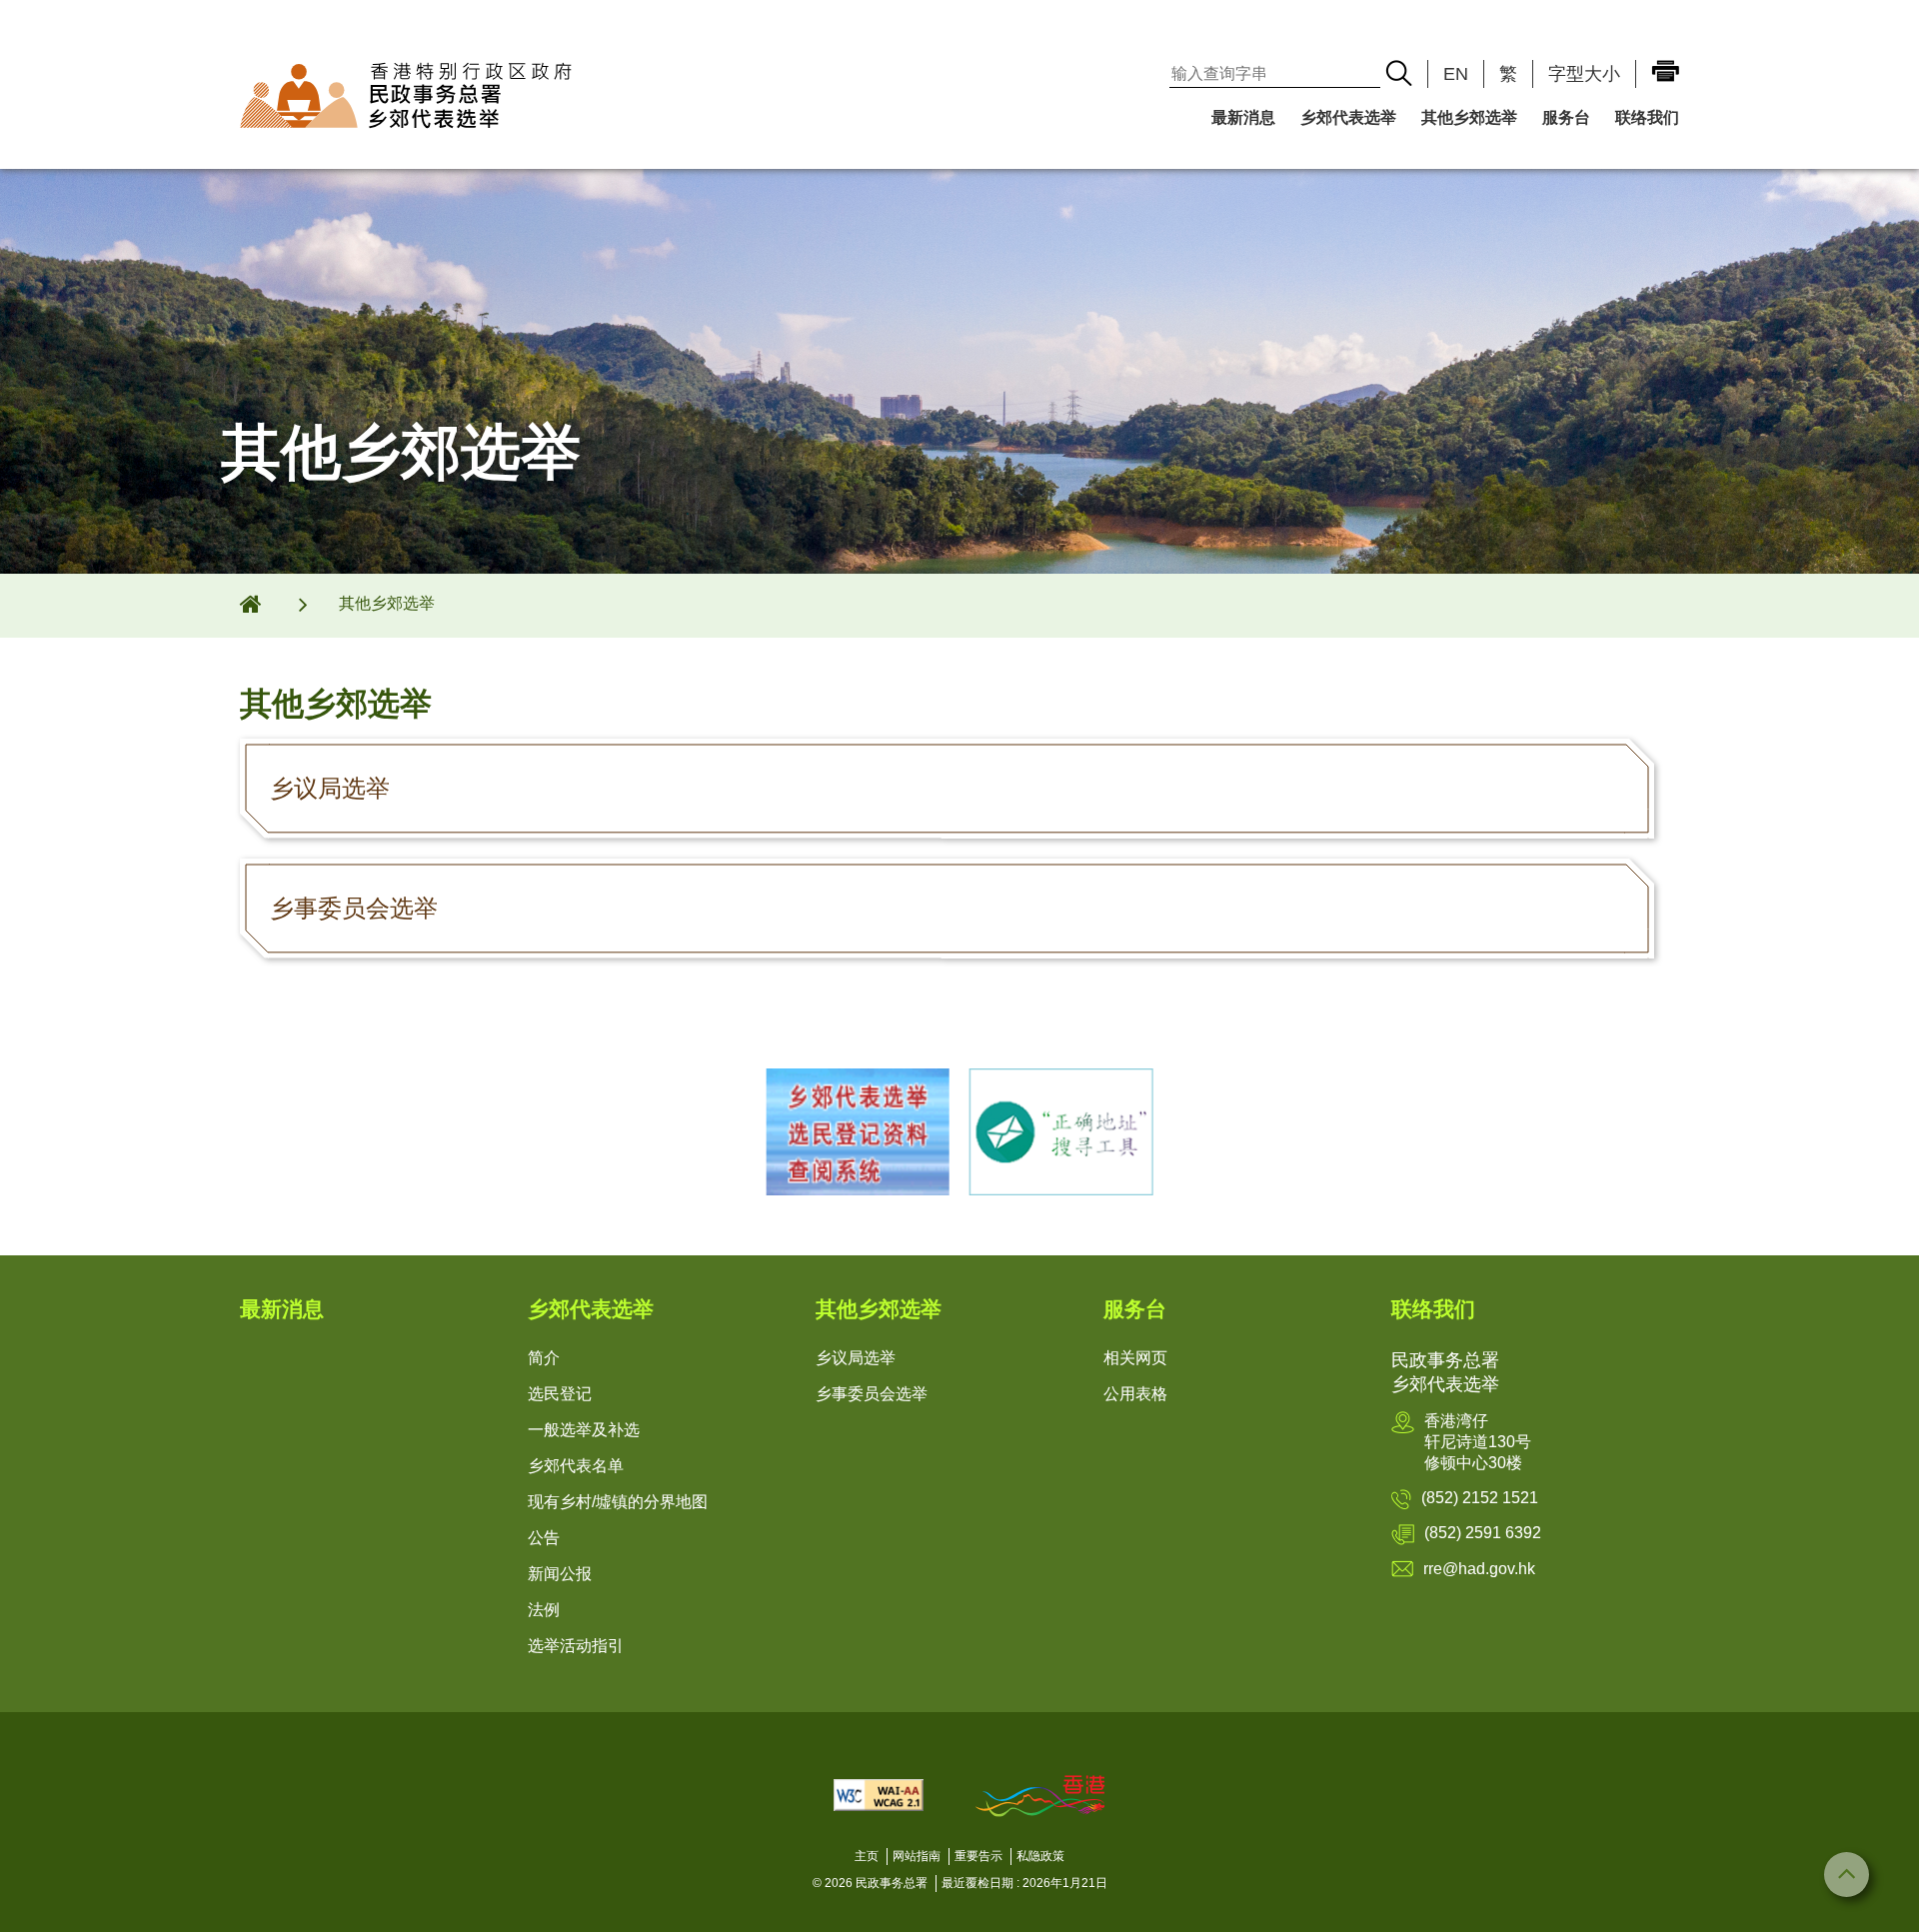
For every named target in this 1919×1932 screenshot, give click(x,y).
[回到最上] (1847, 1875)
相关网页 (1135, 1358)
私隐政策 (1040, 1856)
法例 (544, 1610)
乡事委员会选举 (872, 1394)
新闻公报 (560, 1574)
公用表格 (1135, 1394)
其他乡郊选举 (1469, 117)
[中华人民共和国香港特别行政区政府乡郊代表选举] (498, 95)
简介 (544, 1358)
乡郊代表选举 (1348, 117)
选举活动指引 (576, 1646)
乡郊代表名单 (576, 1466)
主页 (867, 1856)
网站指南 (917, 1856)
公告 (544, 1538)
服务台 (1566, 117)
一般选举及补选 (584, 1430)
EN (1456, 74)
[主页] (264, 604)
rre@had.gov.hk (1479, 1569)
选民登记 (560, 1394)
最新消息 (1243, 117)
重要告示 (978, 1856)
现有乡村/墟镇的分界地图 (618, 1502)
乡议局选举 (856, 1358)
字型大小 (1584, 74)
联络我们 (1647, 117)
